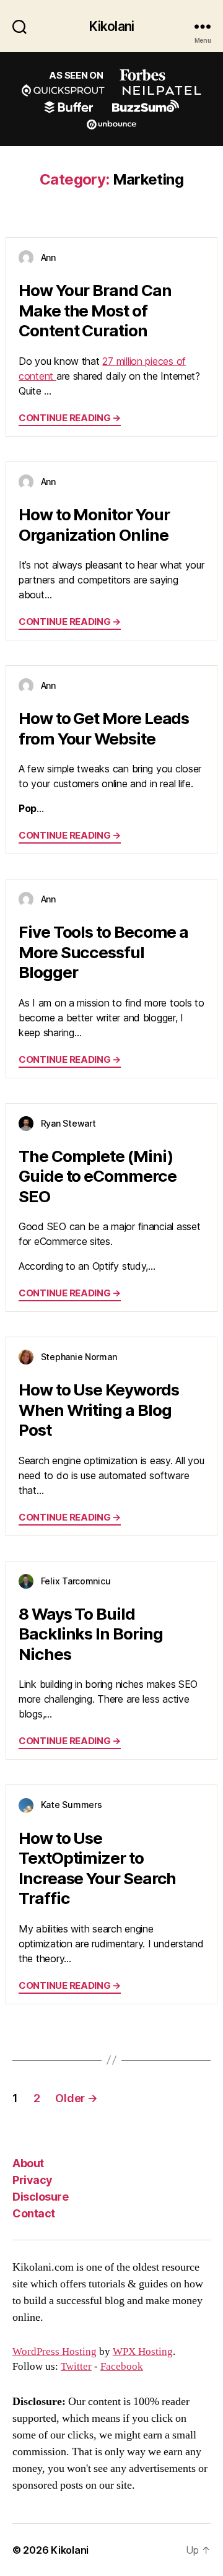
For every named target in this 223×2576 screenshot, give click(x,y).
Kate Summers (72, 1805)
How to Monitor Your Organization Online (94, 525)
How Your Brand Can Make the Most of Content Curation (95, 310)
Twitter (76, 2367)
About (28, 2163)
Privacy (33, 2180)
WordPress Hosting (55, 2352)
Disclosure (40, 2197)
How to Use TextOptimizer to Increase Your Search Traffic (97, 1868)
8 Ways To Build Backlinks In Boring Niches (90, 1634)
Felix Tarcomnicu (76, 1581)
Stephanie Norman (79, 1357)
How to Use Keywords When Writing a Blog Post (98, 1410)
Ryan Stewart (68, 1123)
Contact (34, 2213)
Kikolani (111, 26)
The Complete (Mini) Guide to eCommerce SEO (98, 1176)
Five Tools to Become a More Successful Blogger (103, 952)
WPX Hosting (143, 2352)
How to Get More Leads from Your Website (104, 728)
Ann (48, 257)
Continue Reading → (70, 418)
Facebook (122, 2367)
